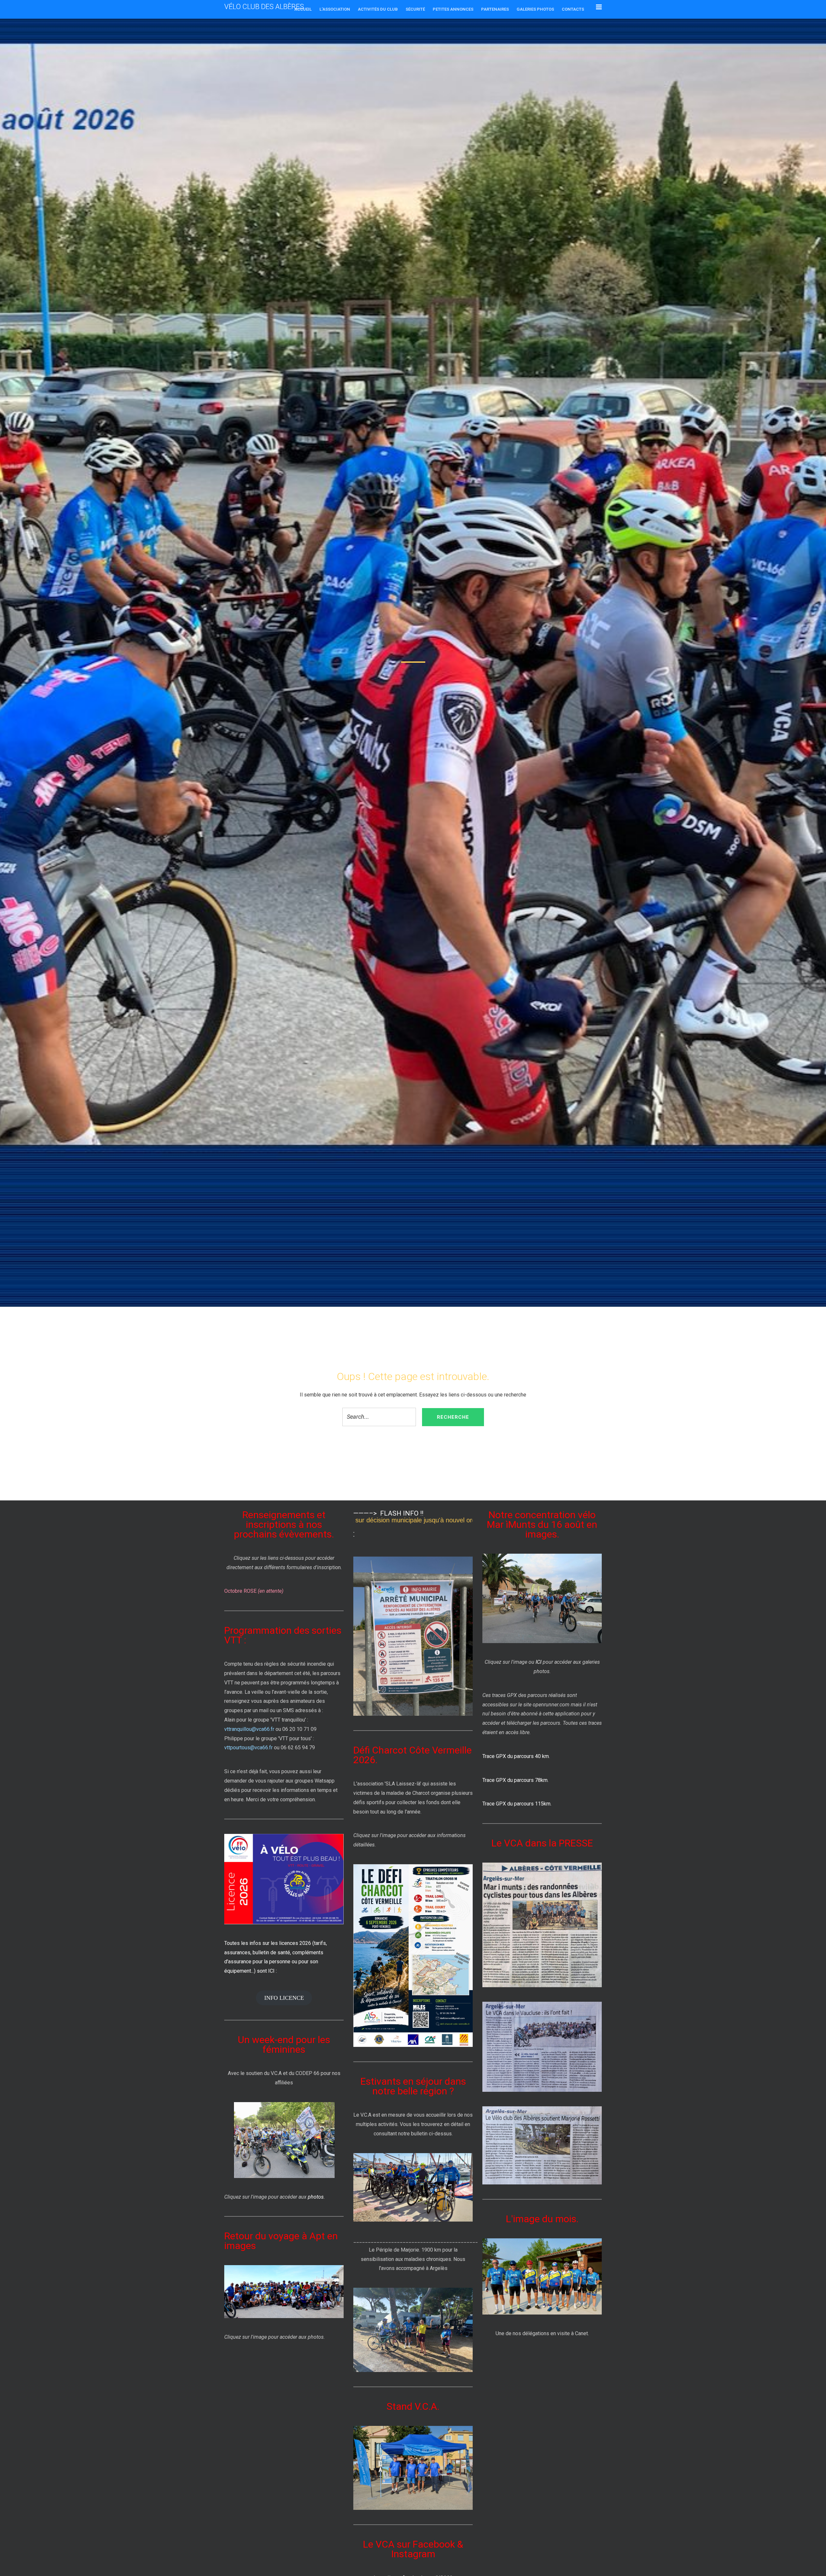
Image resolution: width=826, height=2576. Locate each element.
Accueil (303, 9)
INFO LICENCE (284, 1998)
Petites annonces (453, 9)
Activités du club (378, 9)
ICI (539, 1662)
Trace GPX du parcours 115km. (517, 1804)
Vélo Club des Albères (264, 7)
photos (316, 2197)
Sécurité (415, 9)
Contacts (573, 9)
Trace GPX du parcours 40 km (516, 1756)
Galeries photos (535, 9)
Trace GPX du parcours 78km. (515, 1780)
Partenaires (495, 9)
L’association (335, 9)
